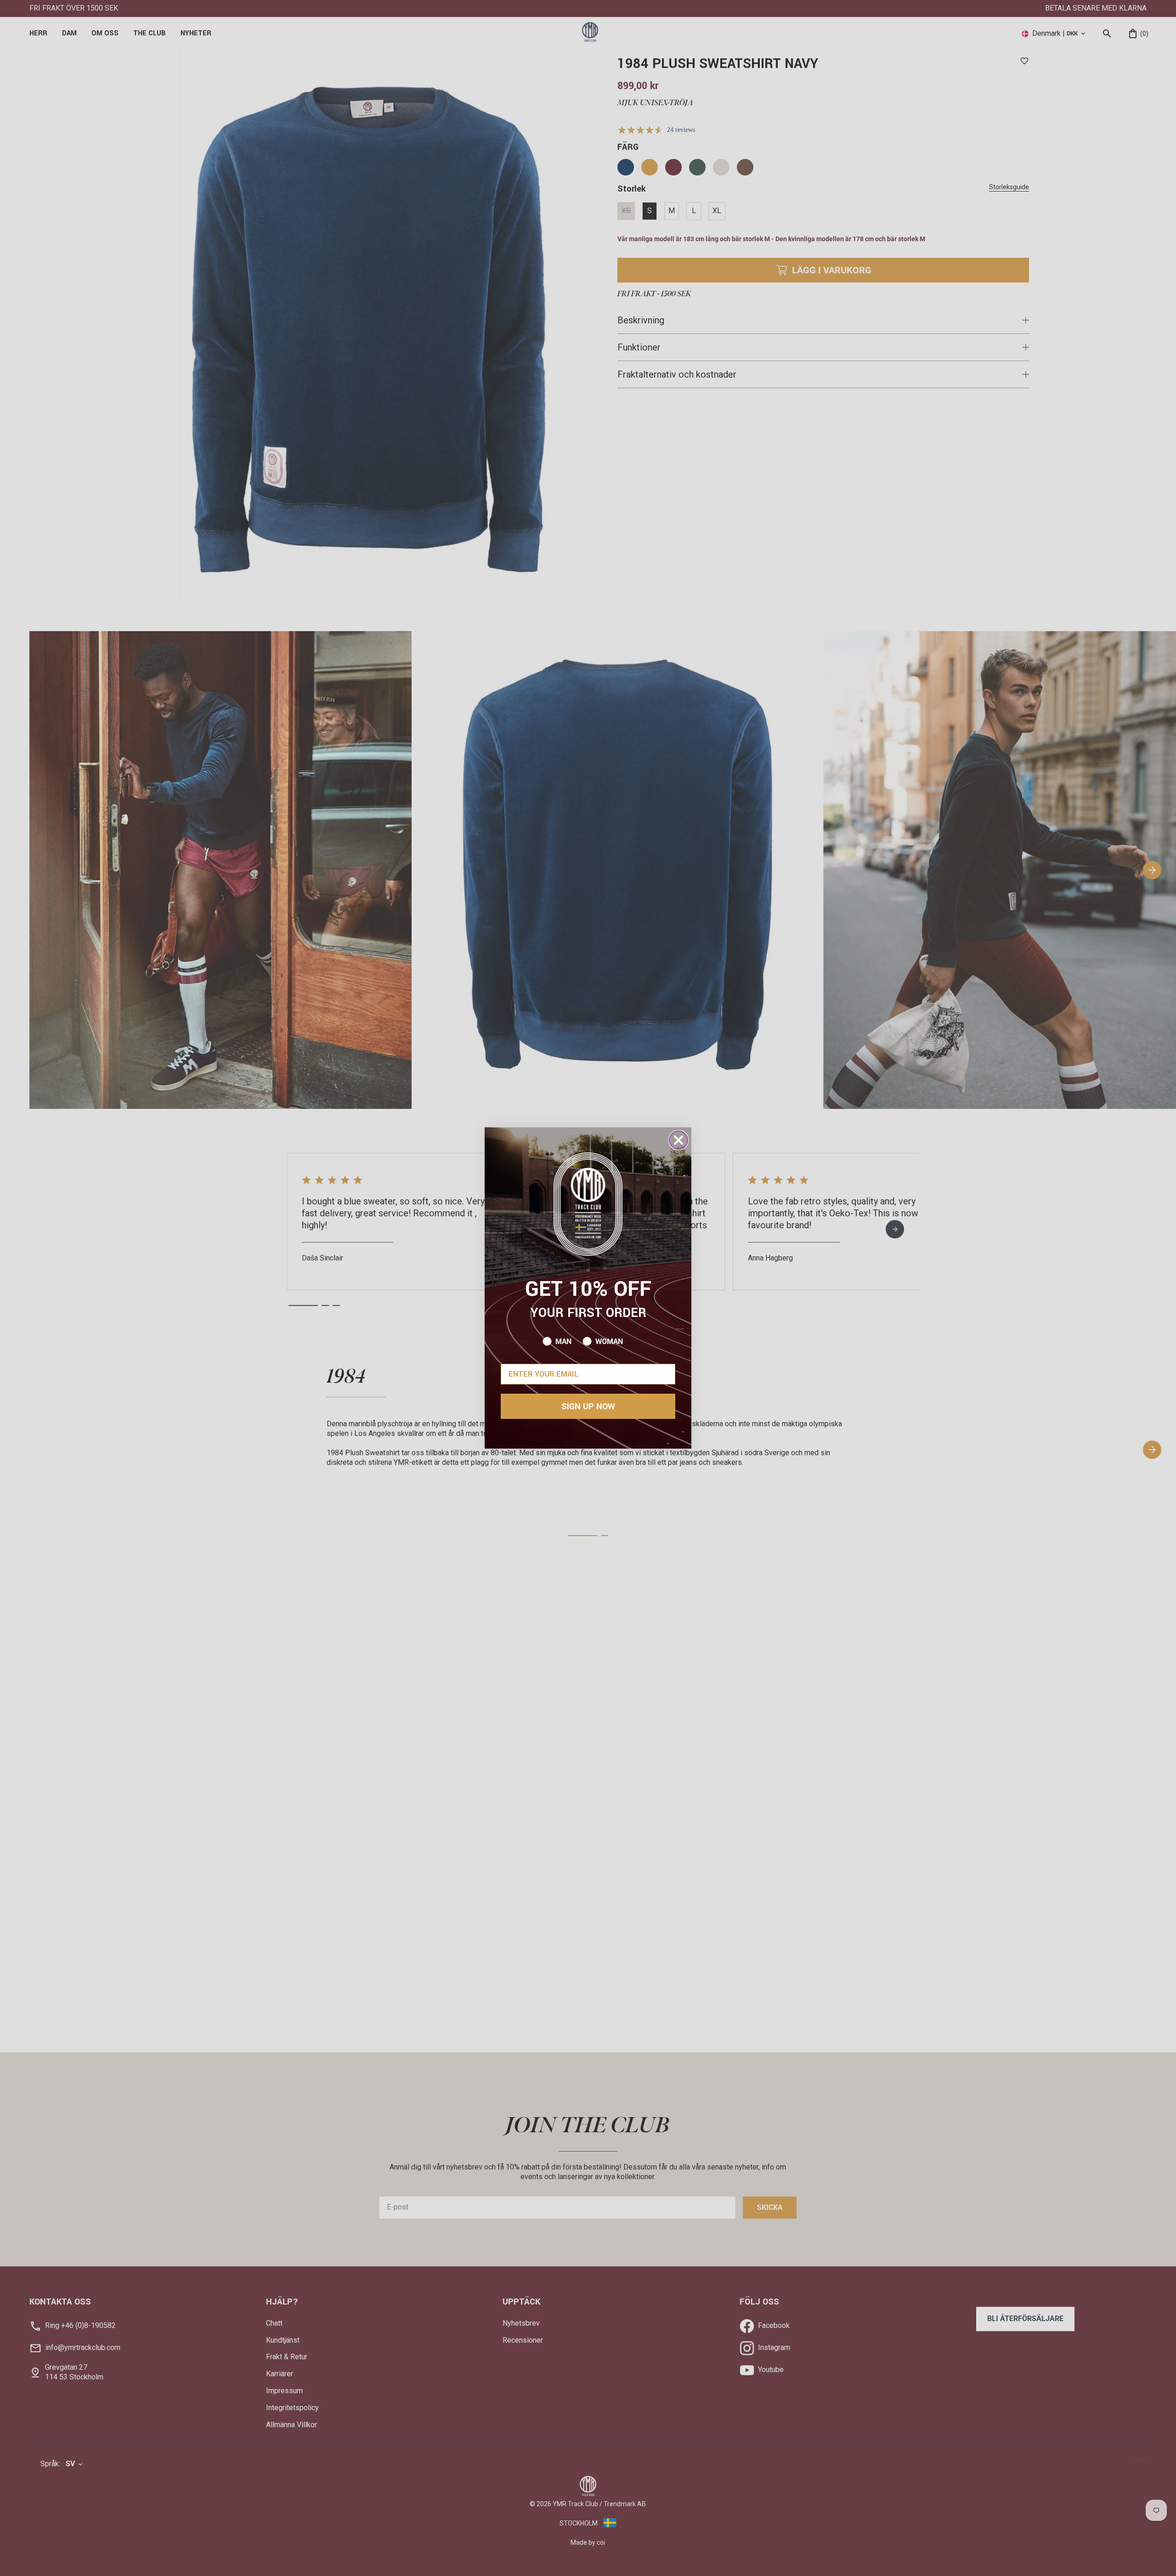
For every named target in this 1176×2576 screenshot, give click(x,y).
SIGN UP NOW (588, 1407)
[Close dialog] (678, 1140)
